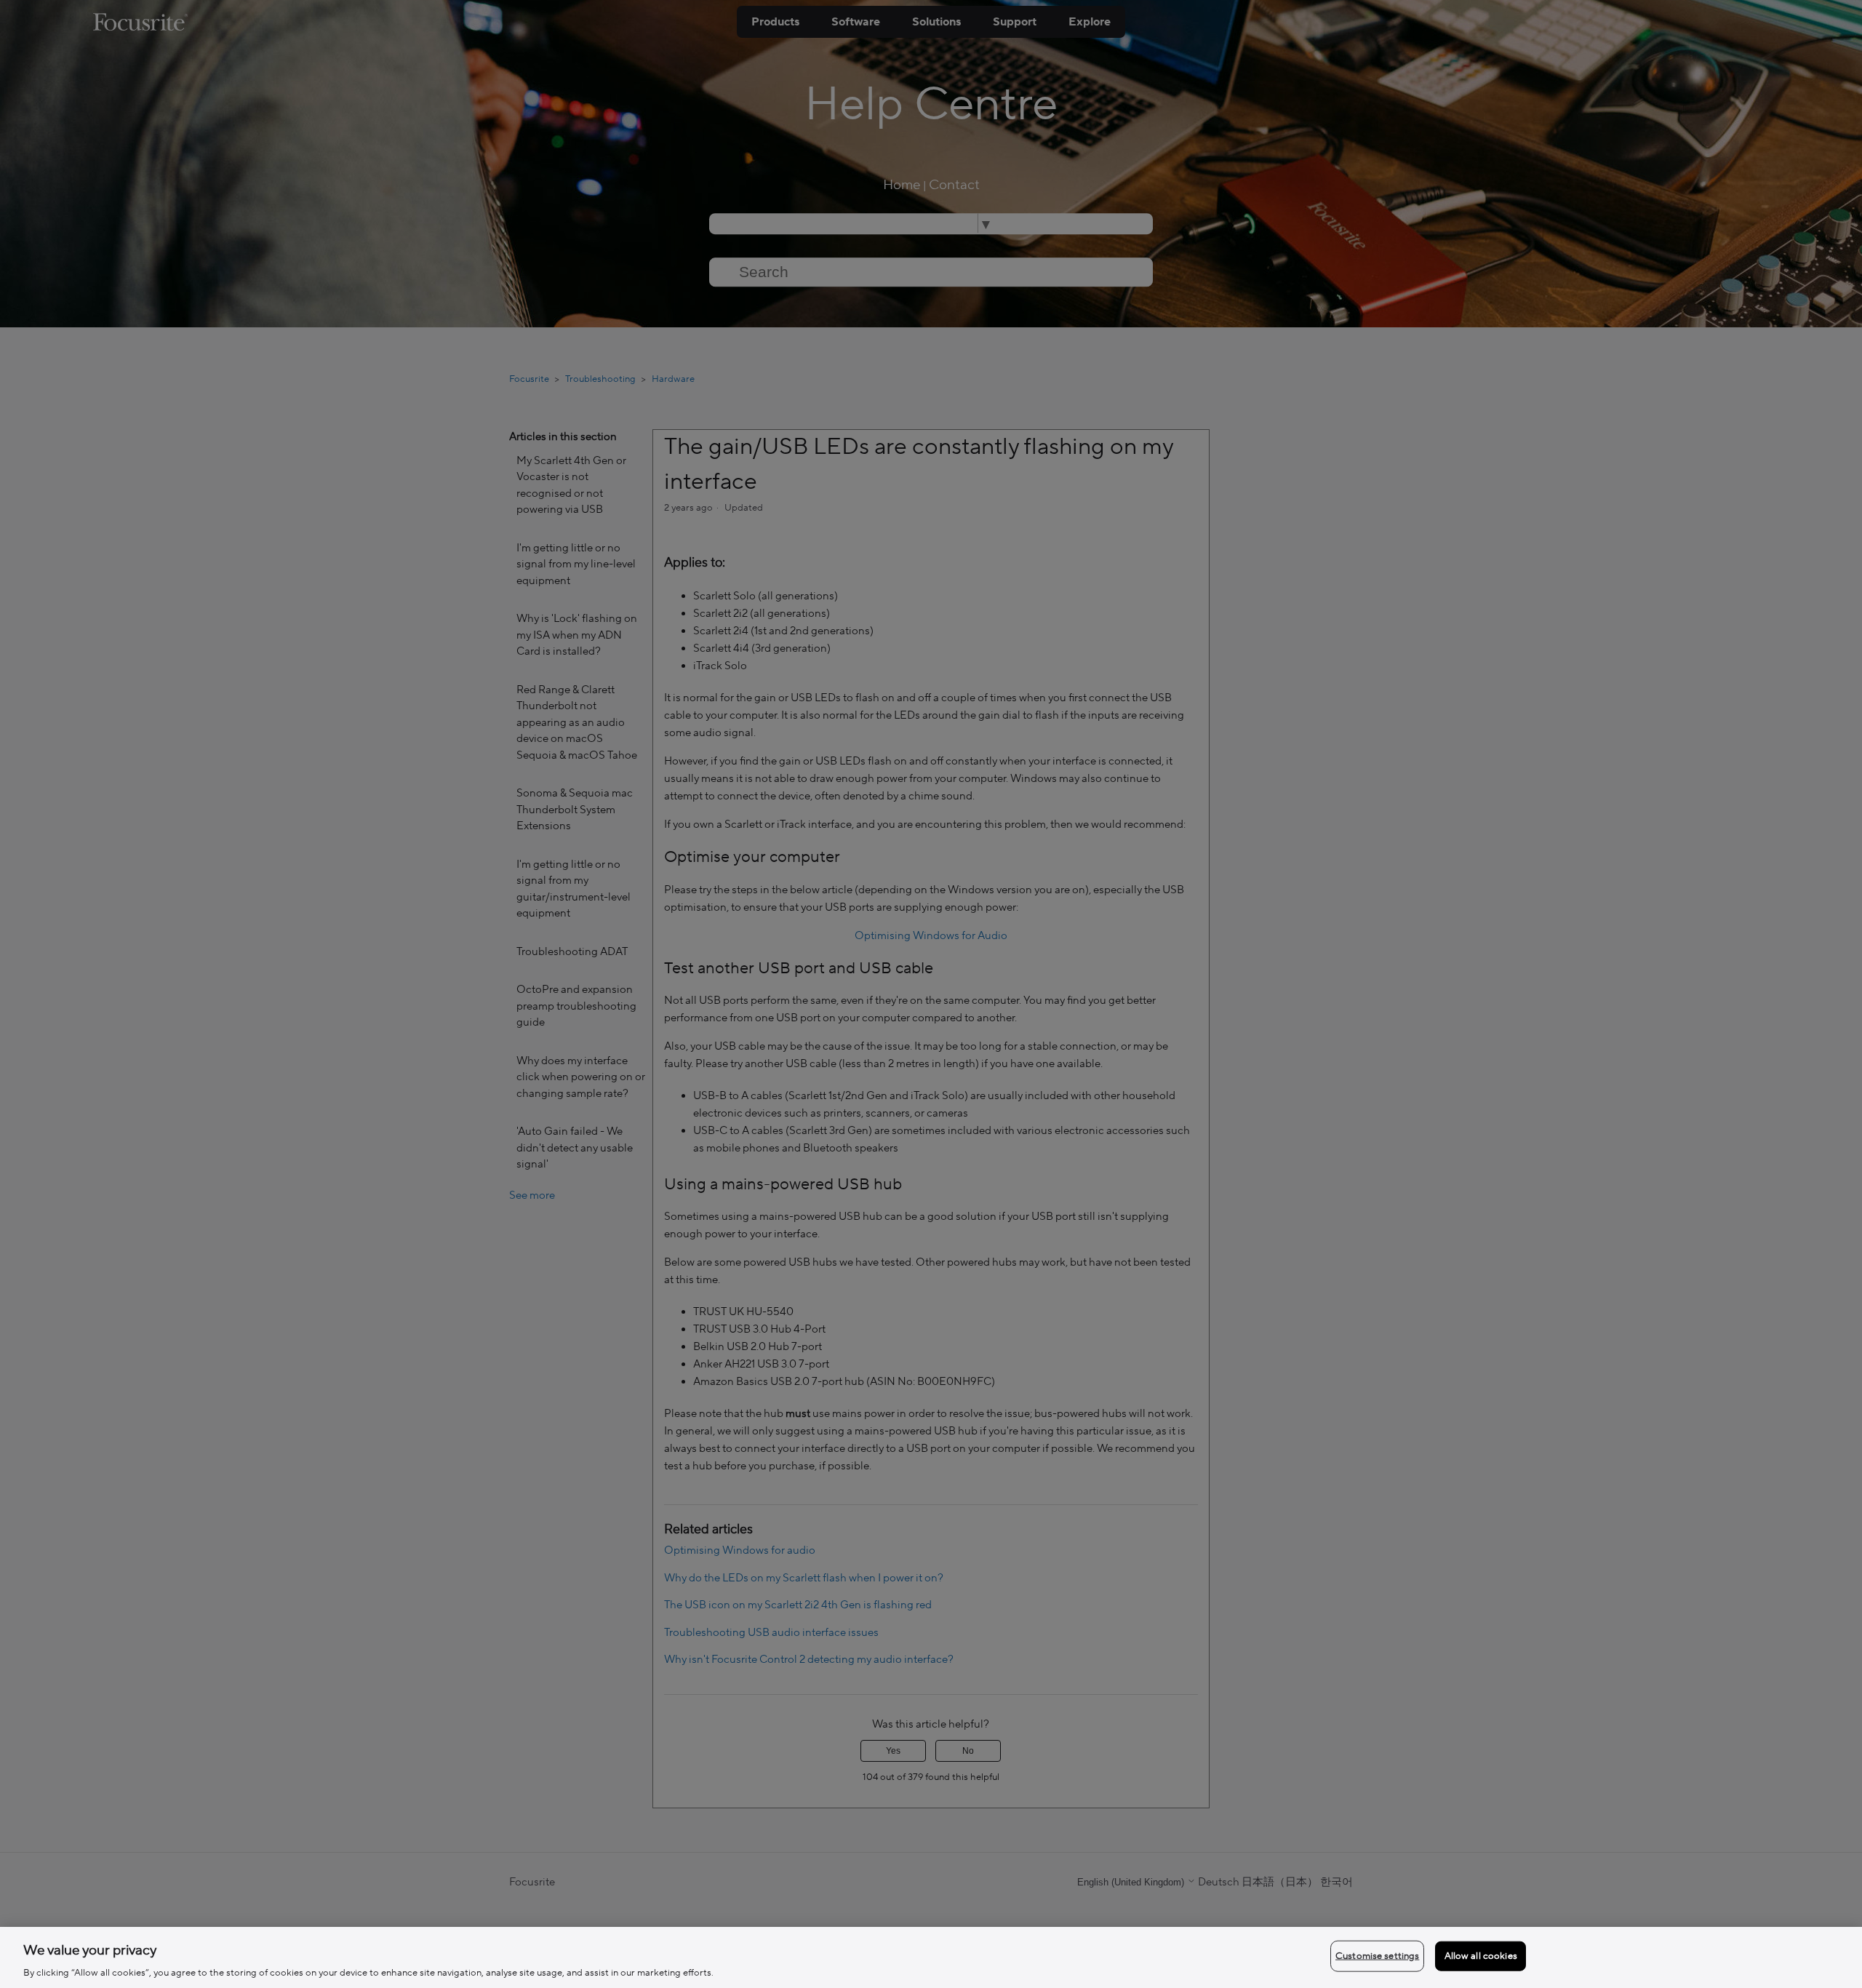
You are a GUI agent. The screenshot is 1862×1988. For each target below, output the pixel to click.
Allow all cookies (1481, 1955)
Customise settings (1377, 1955)
